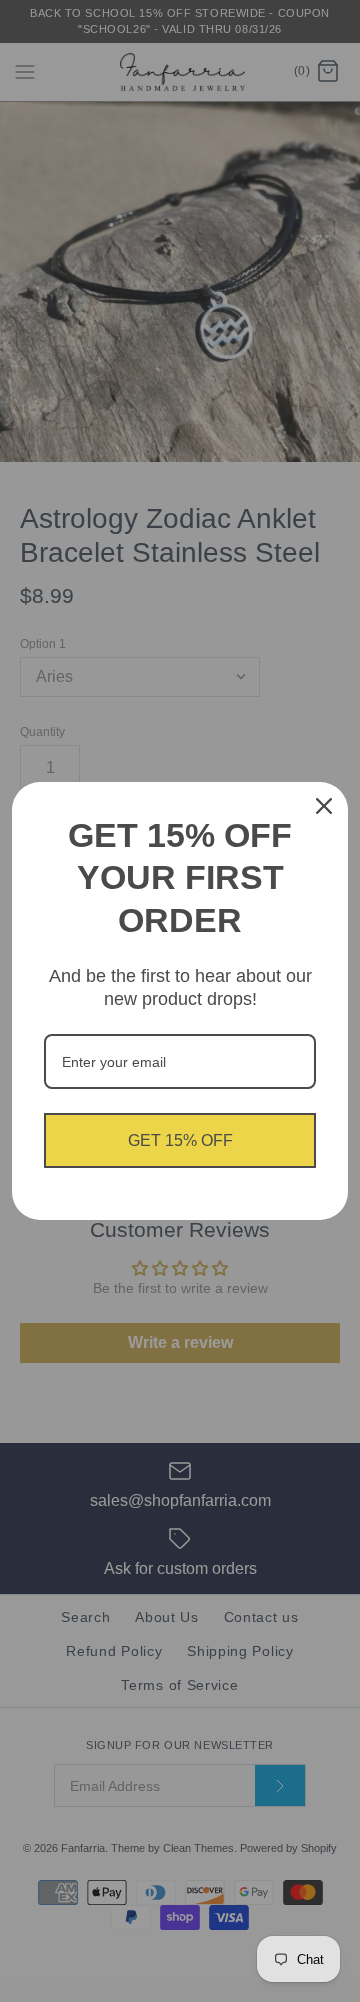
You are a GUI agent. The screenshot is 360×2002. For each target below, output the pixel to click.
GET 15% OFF (180, 1140)
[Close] (324, 806)
